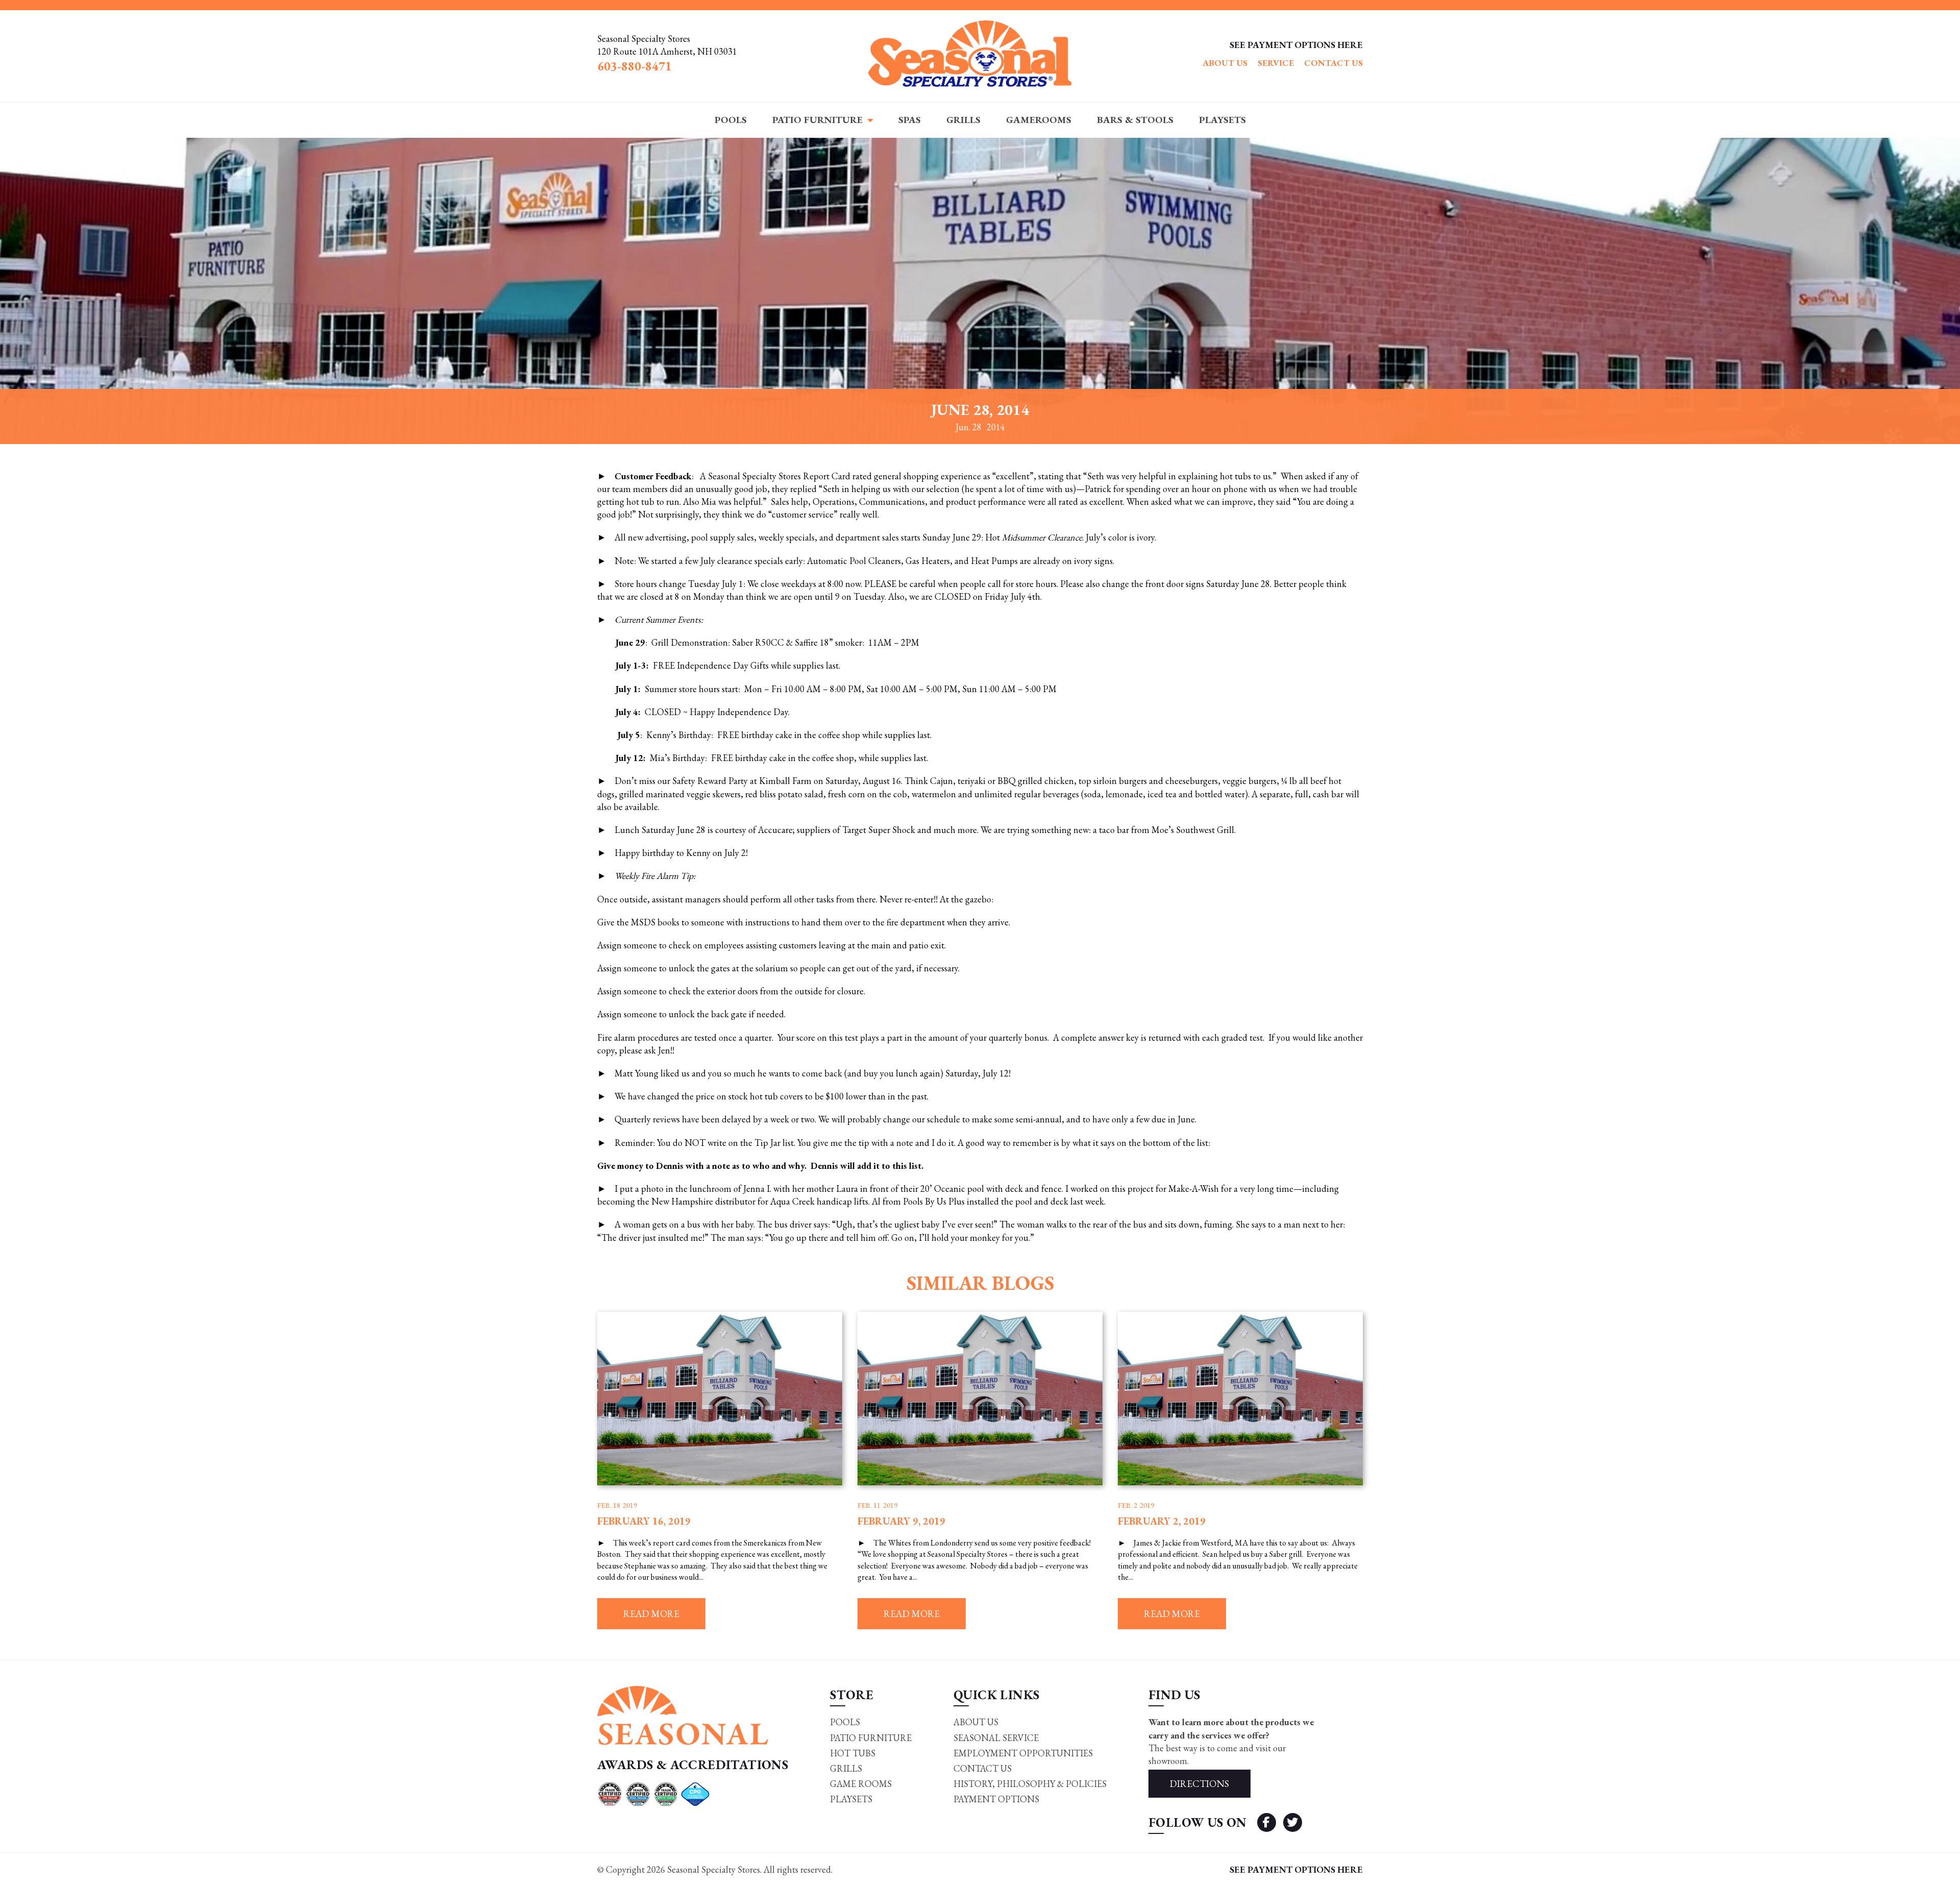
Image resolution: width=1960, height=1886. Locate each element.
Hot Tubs (853, 1753)
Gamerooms (1039, 120)
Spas (910, 120)
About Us (1225, 63)
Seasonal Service (996, 1738)
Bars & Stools (1135, 120)
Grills (963, 120)
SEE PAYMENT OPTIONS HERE (1296, 45)
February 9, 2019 (901, 1521)
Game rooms (861, 1784)
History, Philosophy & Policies (1030, 1784)
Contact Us (1333, 63)
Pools (731, 120)
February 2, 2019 (1162, 1521)
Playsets (1222, 120)
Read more (651, 1614)
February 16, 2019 (644, 1521)
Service (1276, 63)
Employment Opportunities (1023, 1753)
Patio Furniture (817, 120)
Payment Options (996, 1799)
